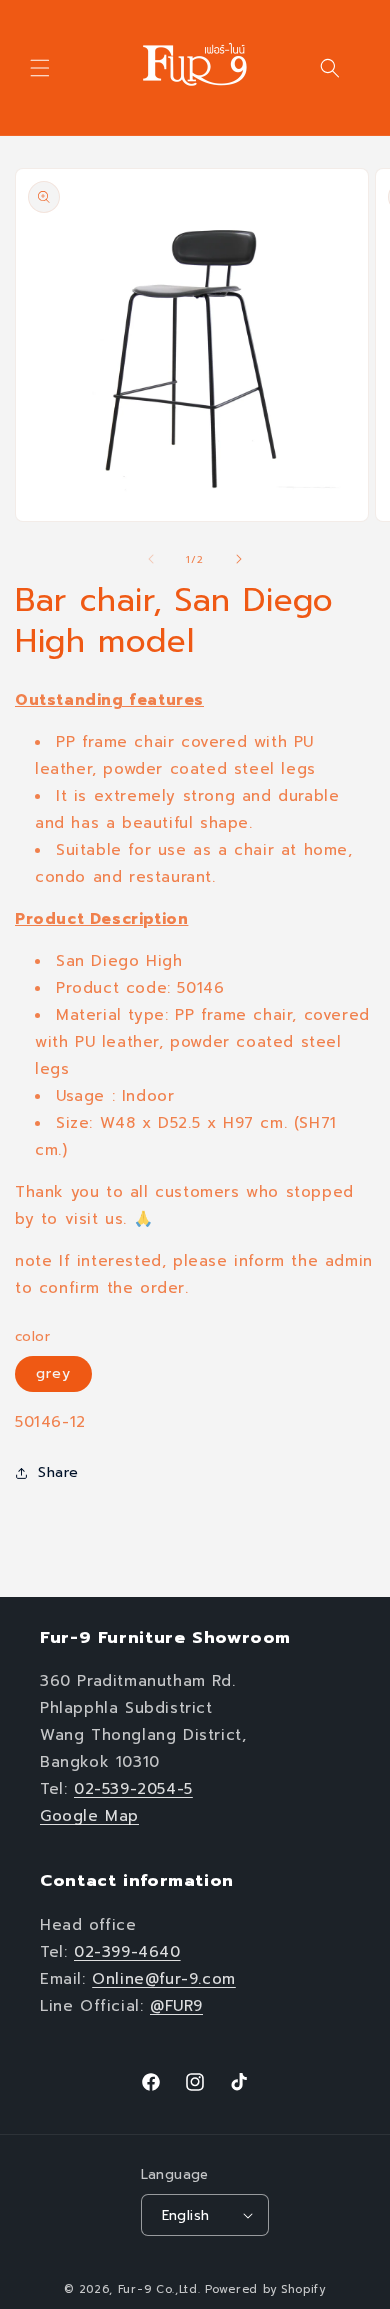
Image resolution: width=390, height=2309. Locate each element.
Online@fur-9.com (164, 1979)
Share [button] (58, 1472)
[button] (40, 68)
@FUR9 (176, 2006)
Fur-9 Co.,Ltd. (159, 2289)
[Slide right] (239, 559)
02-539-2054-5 (133, 1789)
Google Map (89, 1816)
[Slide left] (151, 559)
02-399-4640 (127, 1952)
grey (53, 1373)
